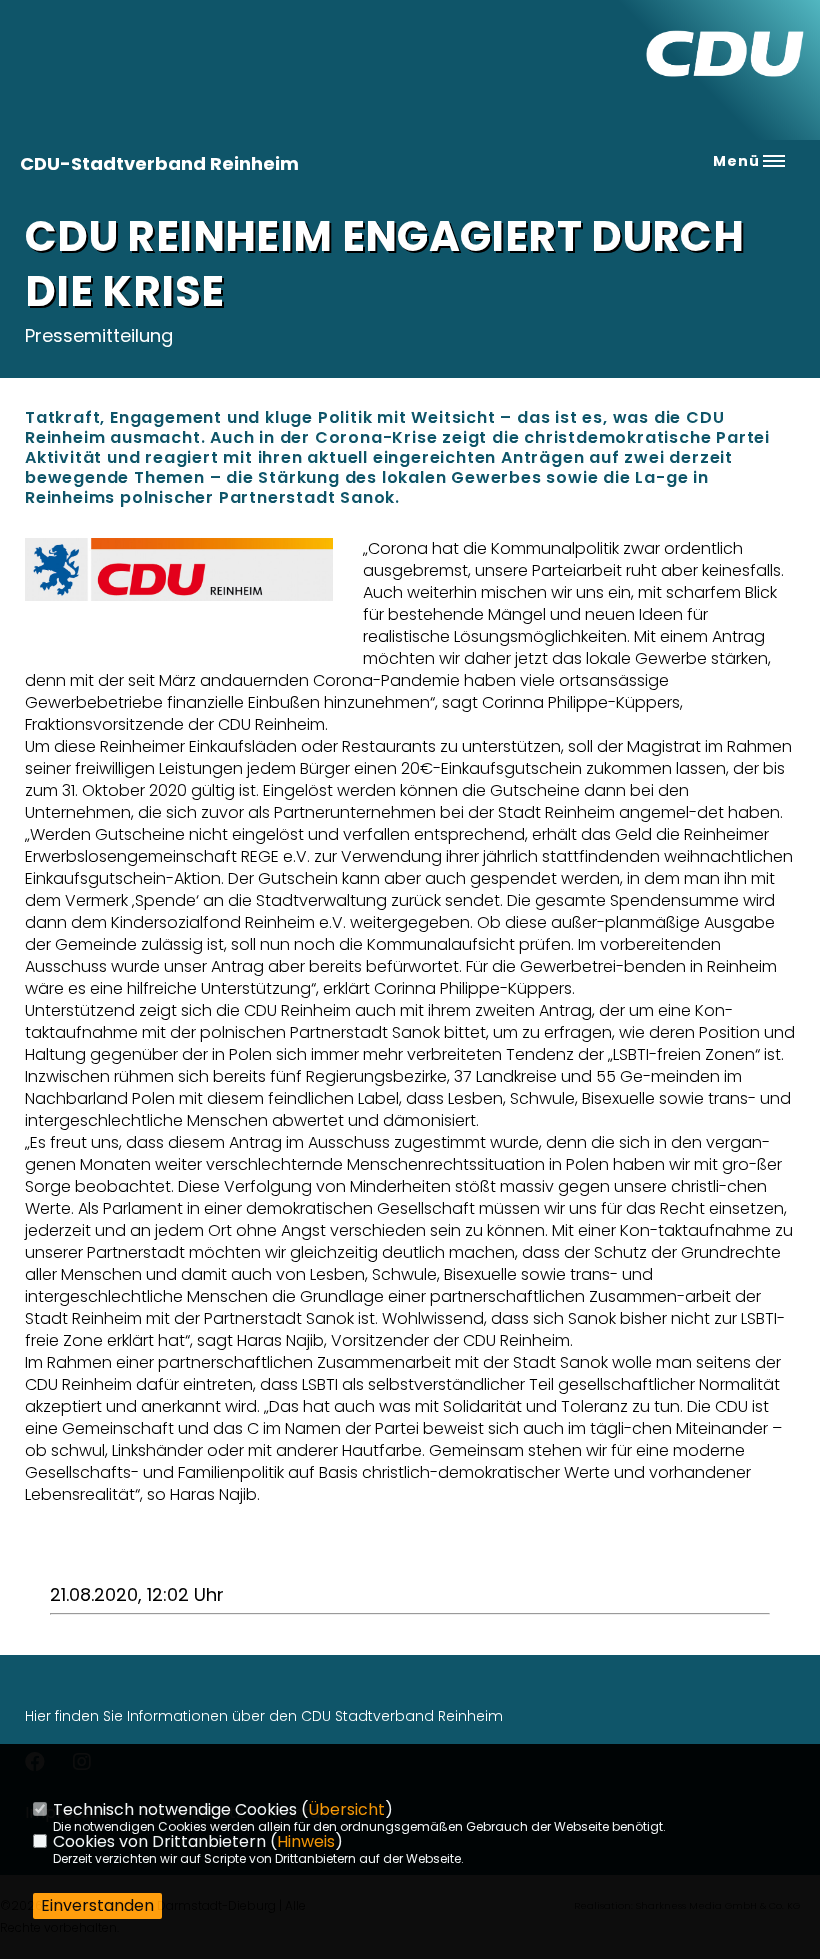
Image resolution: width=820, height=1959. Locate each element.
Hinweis (306, 1841)
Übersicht (346, 1809)
